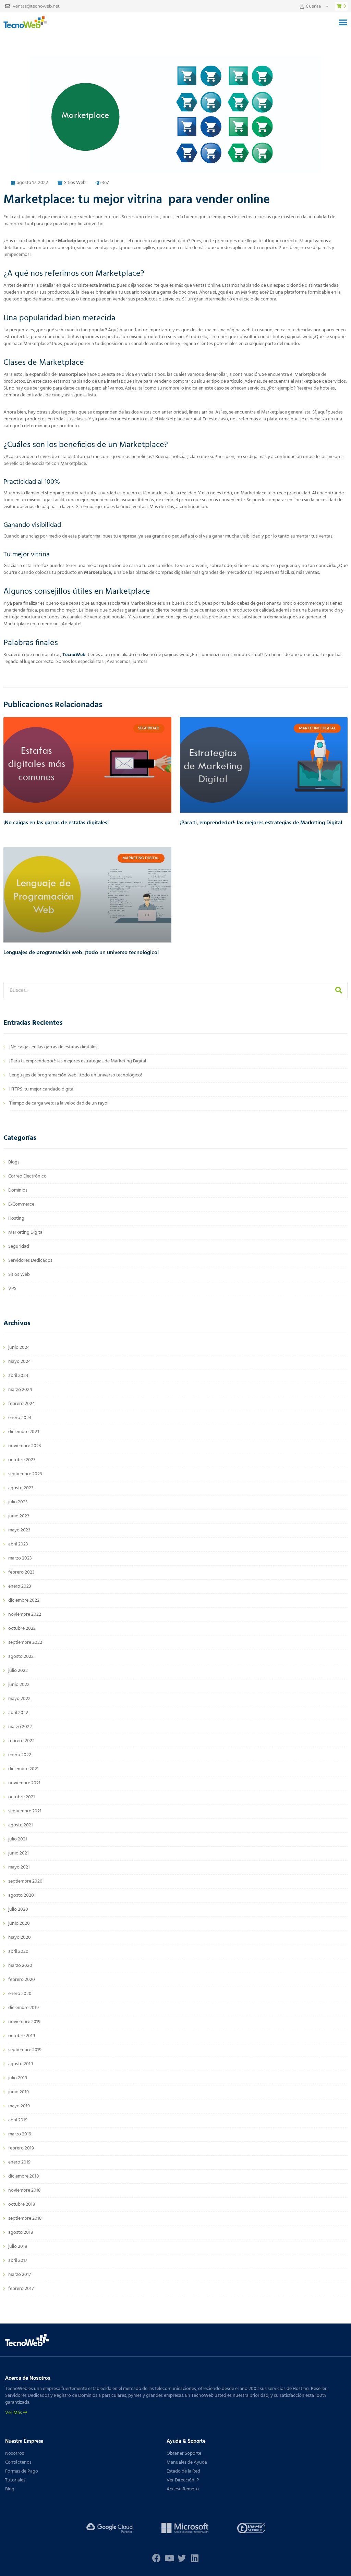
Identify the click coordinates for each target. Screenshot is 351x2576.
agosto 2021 (21, 1825)
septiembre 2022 (25, 1643)
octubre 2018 (22, 2204)
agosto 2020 (21, 1895)
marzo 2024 (20, 1390)
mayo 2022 (19, 1699)
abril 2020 (18, 1952)
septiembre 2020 (25, 1881)
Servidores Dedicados (30, 1261)
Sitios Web (75, 183)
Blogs (14, 1162)
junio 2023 (19, 1516)
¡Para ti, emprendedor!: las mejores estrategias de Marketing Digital (261, 823)
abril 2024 (18, 1376)
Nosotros (15, 2454)
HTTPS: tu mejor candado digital (42, 1089)
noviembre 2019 (24, 2022)
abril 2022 (18, 1713)
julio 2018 (18, 2247)
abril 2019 (18, 2120)
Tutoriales (15, 2480)
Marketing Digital (26, 1232)
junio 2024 (19, 1348)
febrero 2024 (22, 1404)
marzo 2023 (20, 1558)
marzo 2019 (20, 2134)
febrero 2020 (22, 1980)
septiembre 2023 (25, 1474)
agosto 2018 (21, 2233)
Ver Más (14, 2413)
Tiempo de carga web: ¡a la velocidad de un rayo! (59, 1103)
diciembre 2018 (24, 2176)
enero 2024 (20, 1418)
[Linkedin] (195, 2558)
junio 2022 (19, 1685)
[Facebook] (156, 2558)
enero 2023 (20, 1586)
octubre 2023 (22, 1460)
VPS (12, 1289)
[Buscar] (339, 990)
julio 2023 (18, 1502)
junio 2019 (19, 2092)
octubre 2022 (22, 1629)
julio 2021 (18, 1839)
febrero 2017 (21, 2289)
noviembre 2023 (25, 1446)
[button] (343, 22)
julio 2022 (18, 1671)
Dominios (18, 1190)
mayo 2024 (20, 1362)
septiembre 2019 (25, 2050)
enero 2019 (19, 2162)
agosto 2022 (21, 1657)
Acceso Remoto (183, 2489)
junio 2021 (19, 1853)
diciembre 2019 (23, 2008)
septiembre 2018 (25, 2218)
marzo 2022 (20, 1727)
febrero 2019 (21, 2148)
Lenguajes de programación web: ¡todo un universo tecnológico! (81, 953)
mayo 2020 (20, 1938)
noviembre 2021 (24, 1783)
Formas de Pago (22, 2471)
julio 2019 (18, 2078)
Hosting (16, 1218)
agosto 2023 (21, 1488)
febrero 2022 (21, 1741)
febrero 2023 (21, 1572)
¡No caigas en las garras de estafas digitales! (56, 823)
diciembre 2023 (24, 1432)
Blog (10, 2489)
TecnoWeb (74, 655)
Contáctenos (18, 2462)
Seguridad (19, 1247)
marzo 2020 (20, 1966)
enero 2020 (20, 1994)
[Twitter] (182, 2558)
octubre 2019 (22, 2036)
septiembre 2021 (25, 1811)
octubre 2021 (22, 1797)
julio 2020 (18, 1909)
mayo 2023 (19, 1530)
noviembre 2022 (25, 1614)
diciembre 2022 (24, 1600)
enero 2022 (20, 1755)
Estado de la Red (183, 2471)
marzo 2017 (20, 2275)
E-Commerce (21, 1204)
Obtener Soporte (184, 2454)
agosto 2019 (21, 2064)
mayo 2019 (19, 2106)
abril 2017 (18, 2261)
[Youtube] (169, 2558)
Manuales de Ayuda (187, 2462)
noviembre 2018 (25, 2190)
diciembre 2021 (23, 1769)
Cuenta (313, 6)
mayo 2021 (19, 1867)
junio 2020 (19, 1924)
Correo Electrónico (27, 1176)
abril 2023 (18, 1544)
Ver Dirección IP (183, 2480)
